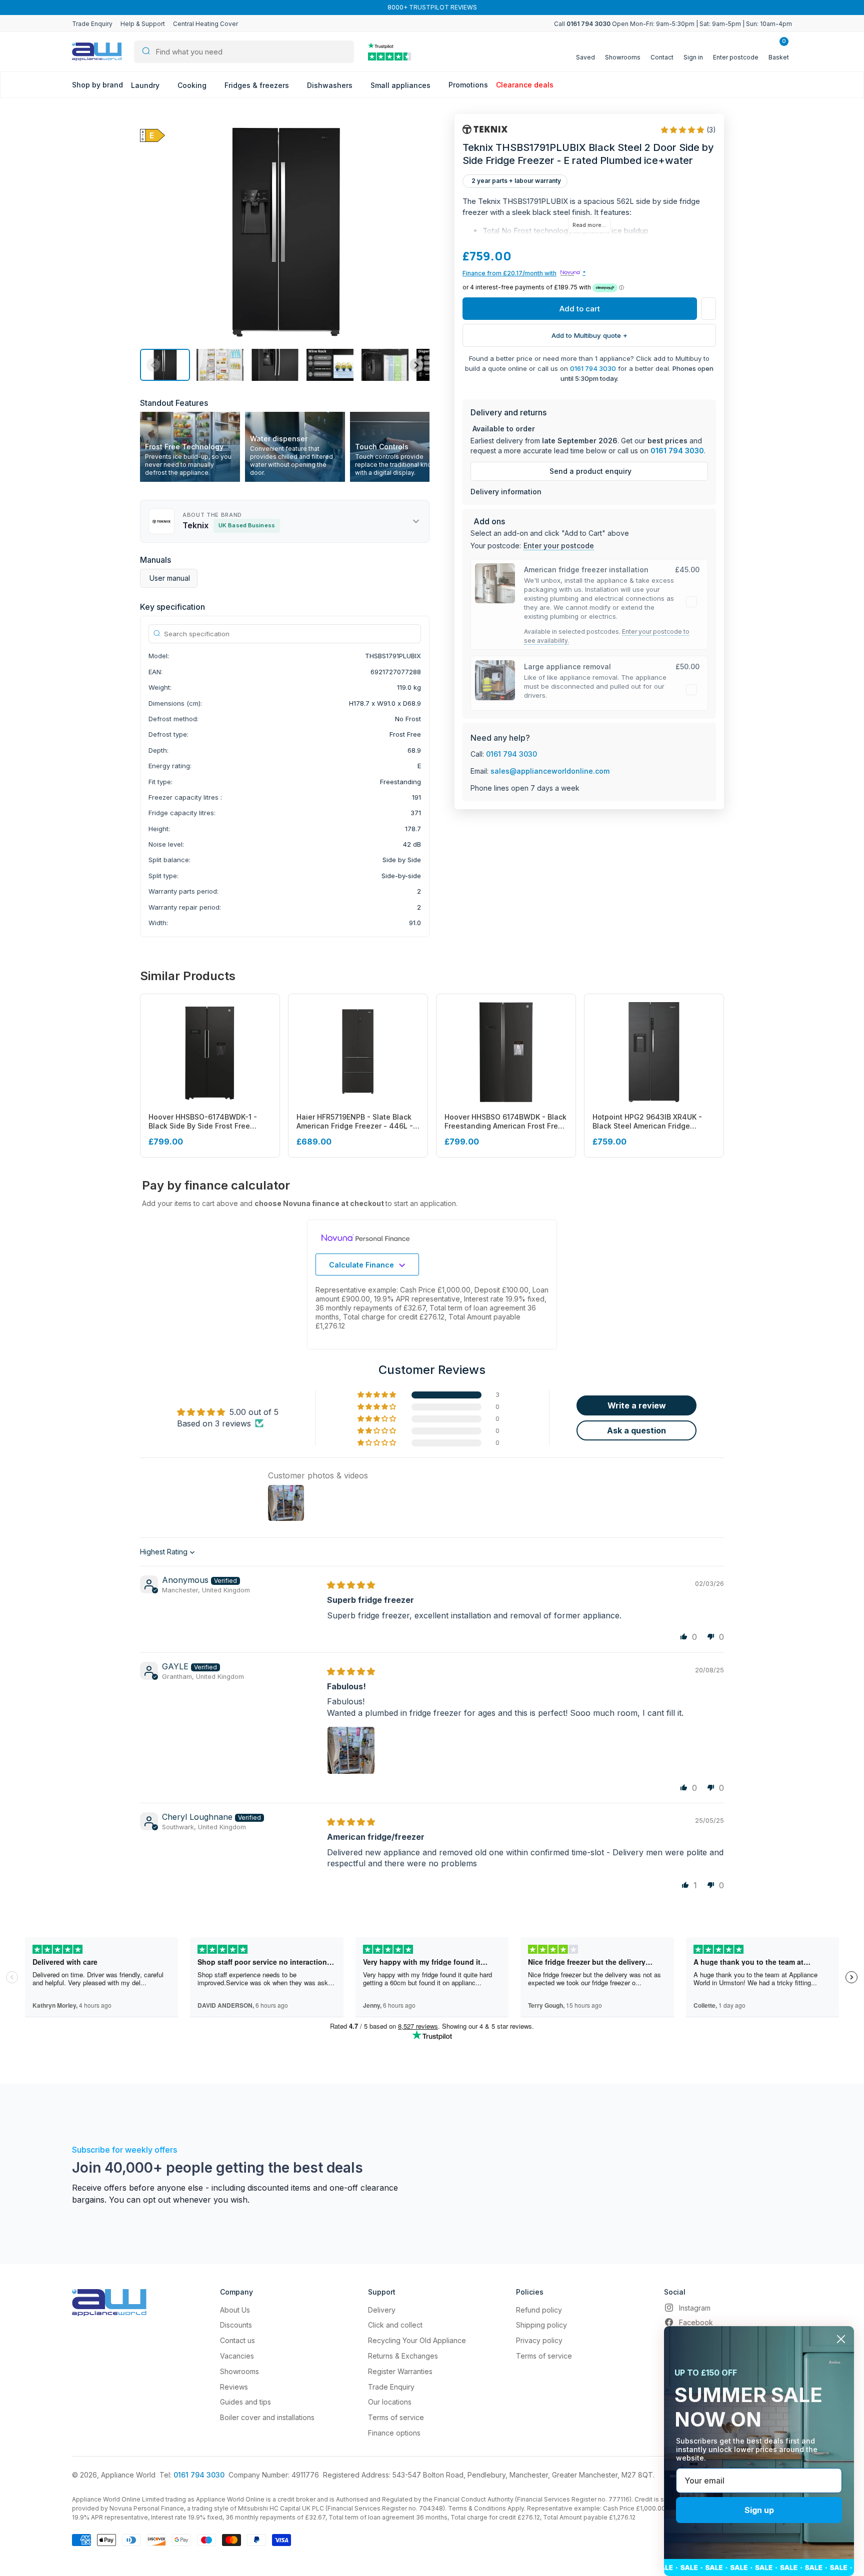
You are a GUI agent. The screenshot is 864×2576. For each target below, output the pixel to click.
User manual (170, 578)
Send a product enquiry (590, 471)
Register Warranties (400, 2371)
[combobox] (244, 52)
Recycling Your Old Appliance (417, 2340)
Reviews (234, 2387)
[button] (165, 365)
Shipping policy (541, 2325)
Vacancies (237, 2356)
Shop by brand (97, 85)
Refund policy (539, 2310)
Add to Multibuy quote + (589, 335)
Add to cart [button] (580, 309)
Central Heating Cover (205, 24)
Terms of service (396, 2417)
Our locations (390, 2402)
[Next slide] (416, 365)
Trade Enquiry (92, 24)
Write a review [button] (637, 1405)
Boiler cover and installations (267, 2417)
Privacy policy (539, 2340)
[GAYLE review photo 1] (351, 1750)
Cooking (193, 85)
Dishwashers (331, 85)
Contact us (237, 2340)
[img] (351, 1585)
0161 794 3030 (593, 368)
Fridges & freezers (258, 85)
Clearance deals (525, 85)
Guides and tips (245, 2402)
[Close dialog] (841, 2339)
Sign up (759, 2510)
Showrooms (239, 2371)
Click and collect (395, 2325)
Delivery (382, 2310)
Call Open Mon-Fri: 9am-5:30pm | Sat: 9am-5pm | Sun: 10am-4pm (673, 24)
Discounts (236, 2325)
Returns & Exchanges (403, 2356)
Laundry (146, 85)
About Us (235, 2310)
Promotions (468, 85)
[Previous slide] (153, 365)
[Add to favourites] (708, 309)
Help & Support (143, 24)
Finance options (394, 2433)
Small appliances (401, 85)
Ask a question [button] (636, 1430)
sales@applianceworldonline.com (550, 771)
